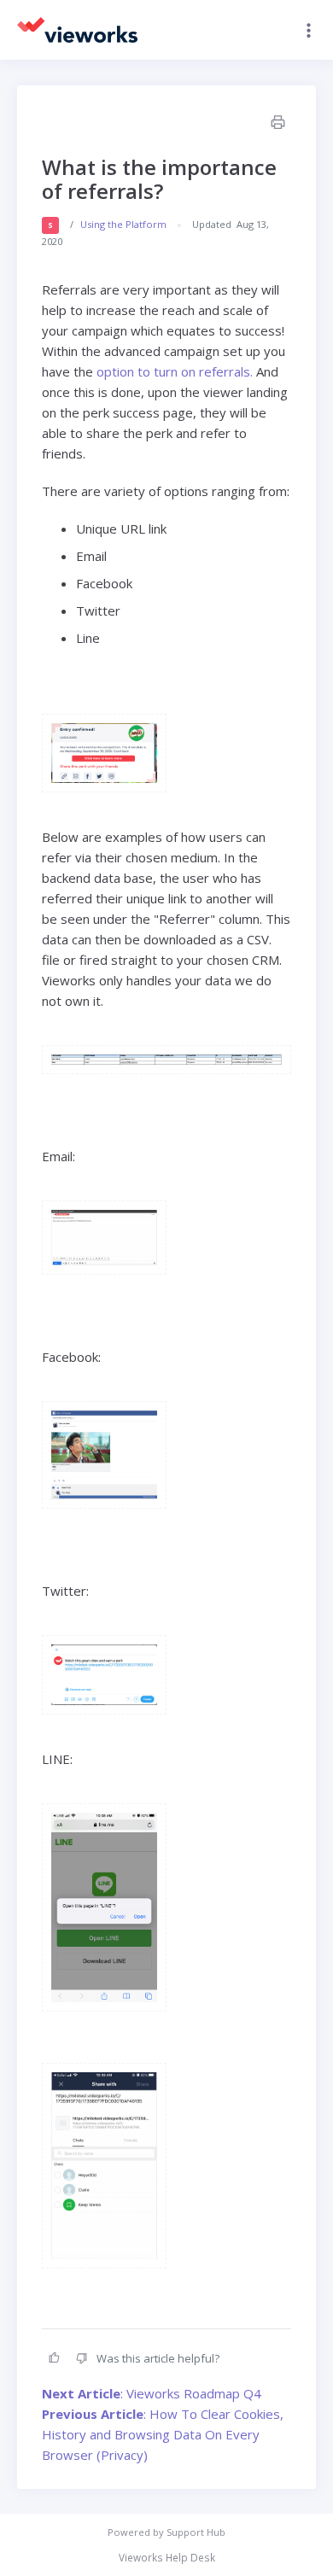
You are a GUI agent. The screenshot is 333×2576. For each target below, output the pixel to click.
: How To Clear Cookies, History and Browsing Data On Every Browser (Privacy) (163, 2434)
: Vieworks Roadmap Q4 (152, 2393)
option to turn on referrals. (173, 371)
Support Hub (196, 2532)
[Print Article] (277, 124)
